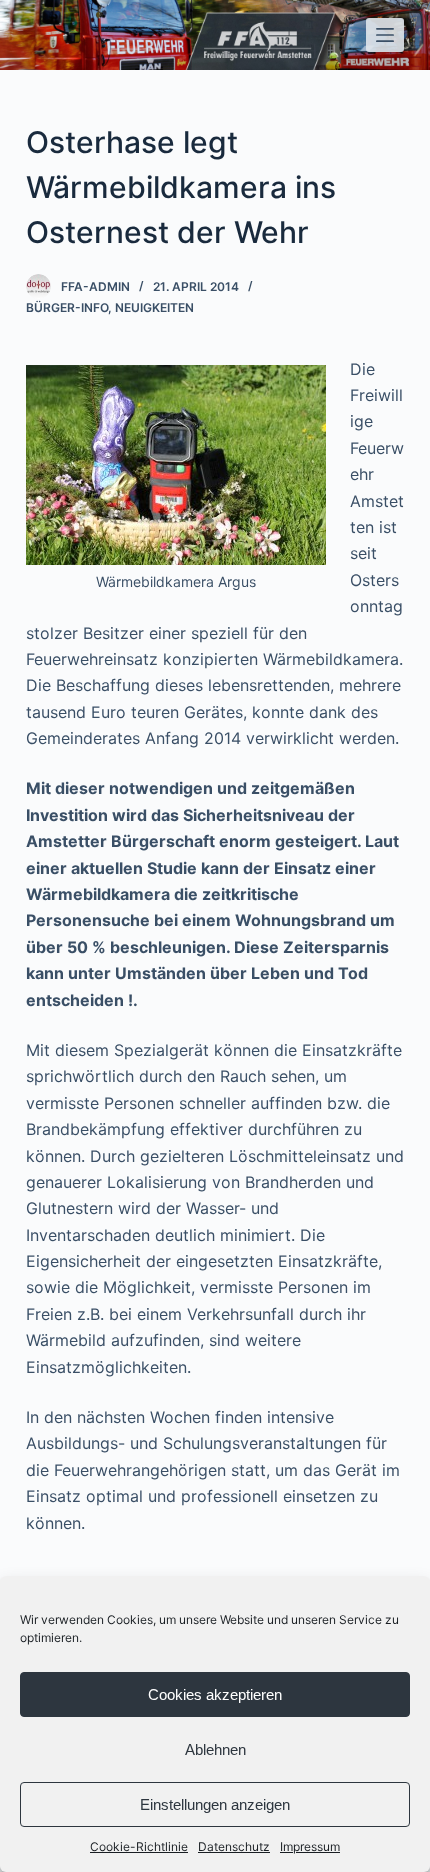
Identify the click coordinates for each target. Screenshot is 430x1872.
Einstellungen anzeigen (215, 1804)
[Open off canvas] (385, 35)
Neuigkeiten (154, 307)
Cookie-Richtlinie (139, 1846)
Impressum (310, 1846)
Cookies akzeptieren (215, 1694)
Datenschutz (234, 1846)
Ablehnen (215, 1749)
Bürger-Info (67, 307)
